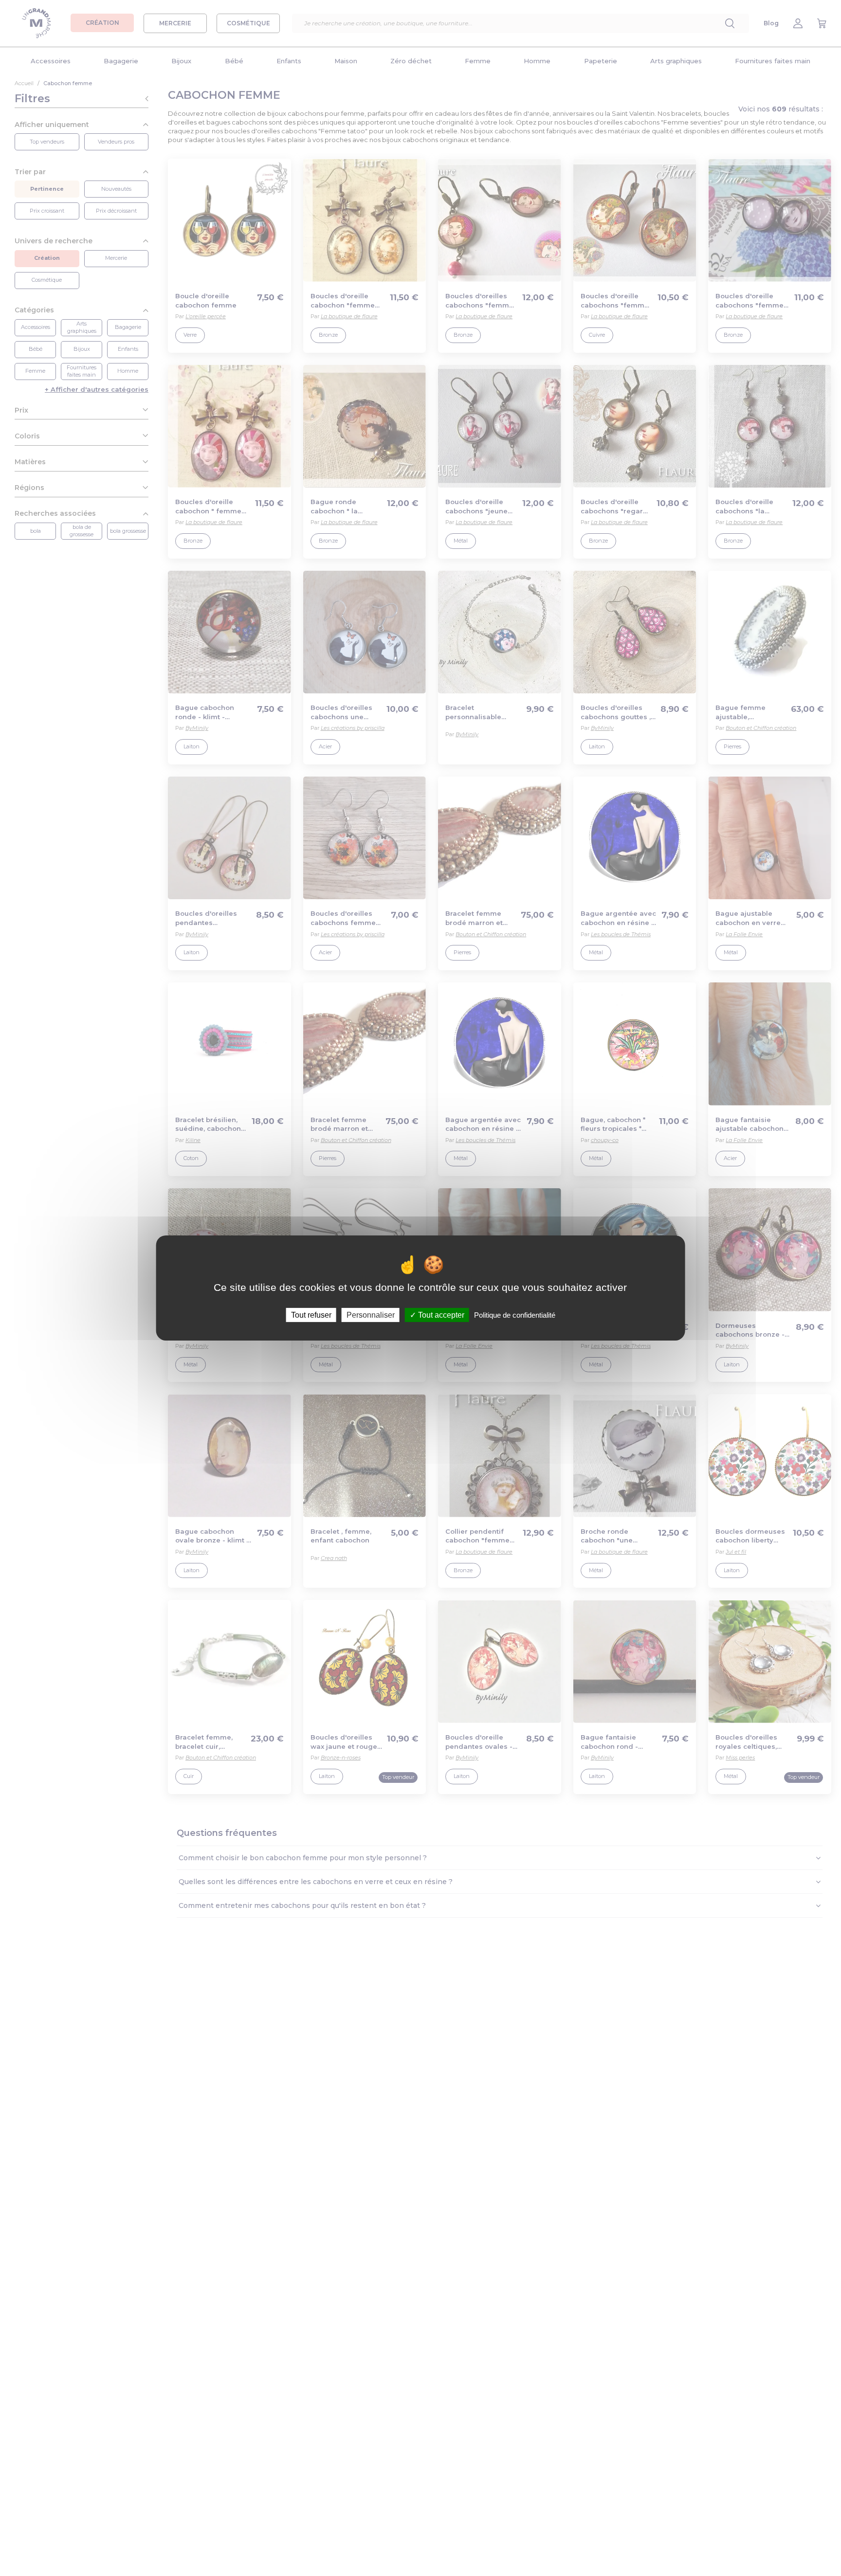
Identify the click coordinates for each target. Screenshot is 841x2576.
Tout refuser (311, 1315)
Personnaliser (371, 1315)
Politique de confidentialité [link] (515, 1315)
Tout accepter (440, 1315)
